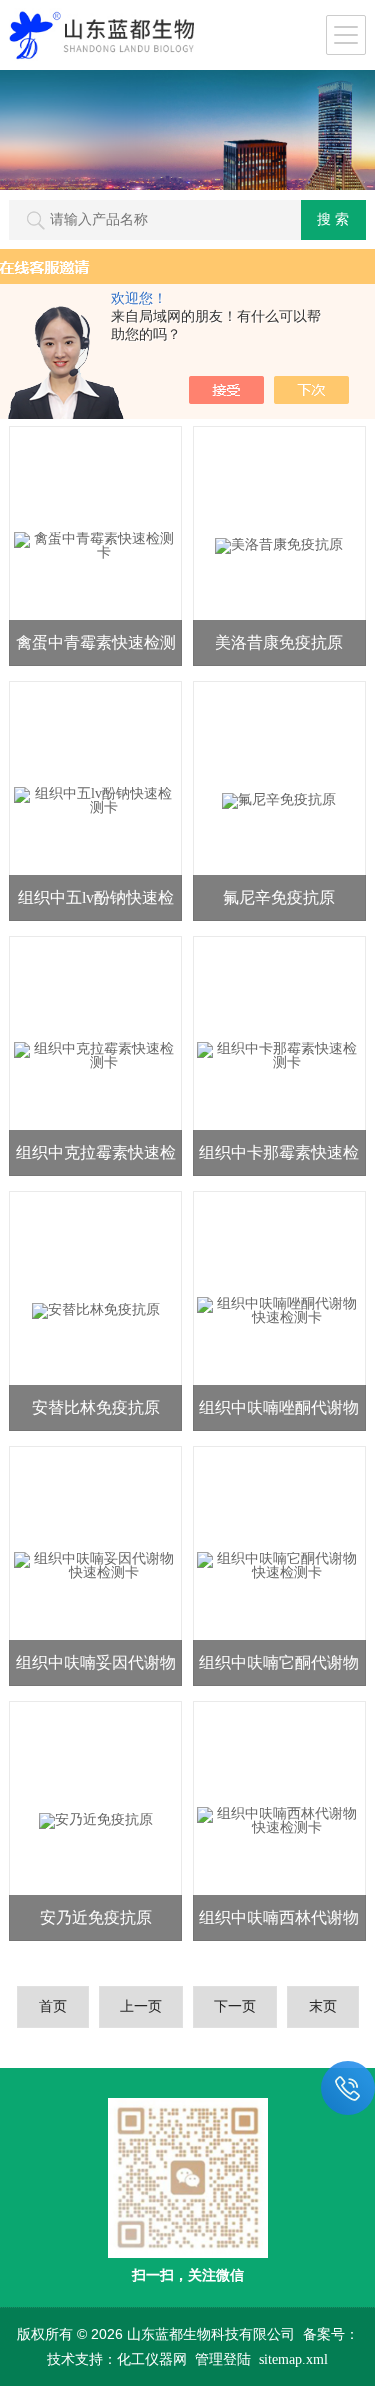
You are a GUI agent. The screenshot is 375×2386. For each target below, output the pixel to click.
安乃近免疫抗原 (96, 1917)
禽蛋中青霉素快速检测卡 (96, 650)
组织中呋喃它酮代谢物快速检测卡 (279, 1670)
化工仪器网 (152, 2359)
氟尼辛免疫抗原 (279, 897)
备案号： (331, 2334)
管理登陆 (223, 2359)
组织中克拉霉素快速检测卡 (96, 1160)
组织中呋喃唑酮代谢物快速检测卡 (279, 1415)
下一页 (235, 2006)
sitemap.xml (293, 2359)
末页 (323, 2006)
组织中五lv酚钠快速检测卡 (96, 905)
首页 (53, 2006)
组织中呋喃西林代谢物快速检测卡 (279, 1925)
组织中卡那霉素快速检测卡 (279, 1160)
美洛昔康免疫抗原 (279, 642)
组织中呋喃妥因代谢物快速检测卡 (96, 1670)
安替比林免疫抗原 (96, 1407)
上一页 (141, 2006)
